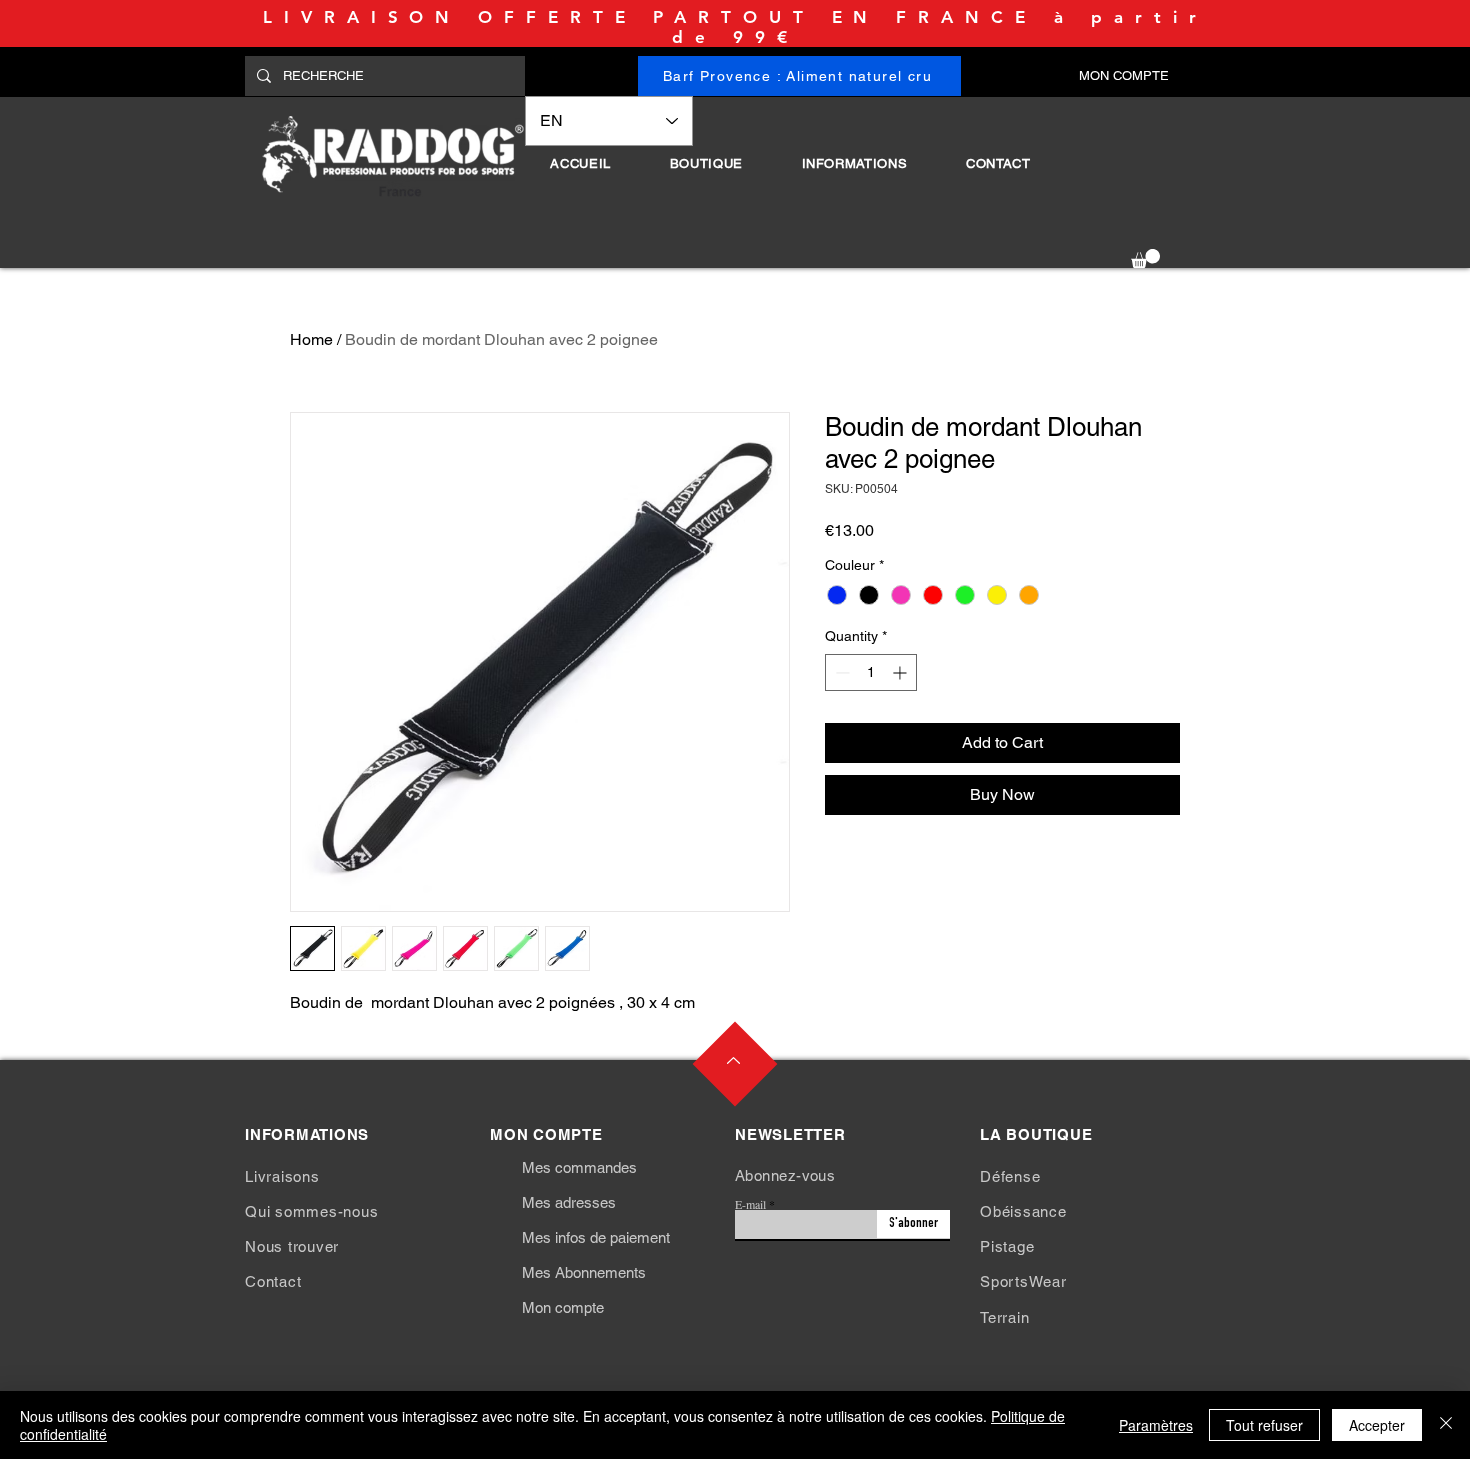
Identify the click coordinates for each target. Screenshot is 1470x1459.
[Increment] (901, 672)
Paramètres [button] (1156, 1425)
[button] (706, 163)
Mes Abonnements (584, 1272)
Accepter (1377, 1425)
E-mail (750, 1204)
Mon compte (563, 1307)
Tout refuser (1264, 1425)
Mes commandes (579, 1167)
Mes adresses (569, 1202)
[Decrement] (840, 672)
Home (311, 339)
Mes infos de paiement (596, 1237)
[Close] (1446, 1425)
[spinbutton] (871, 672)
